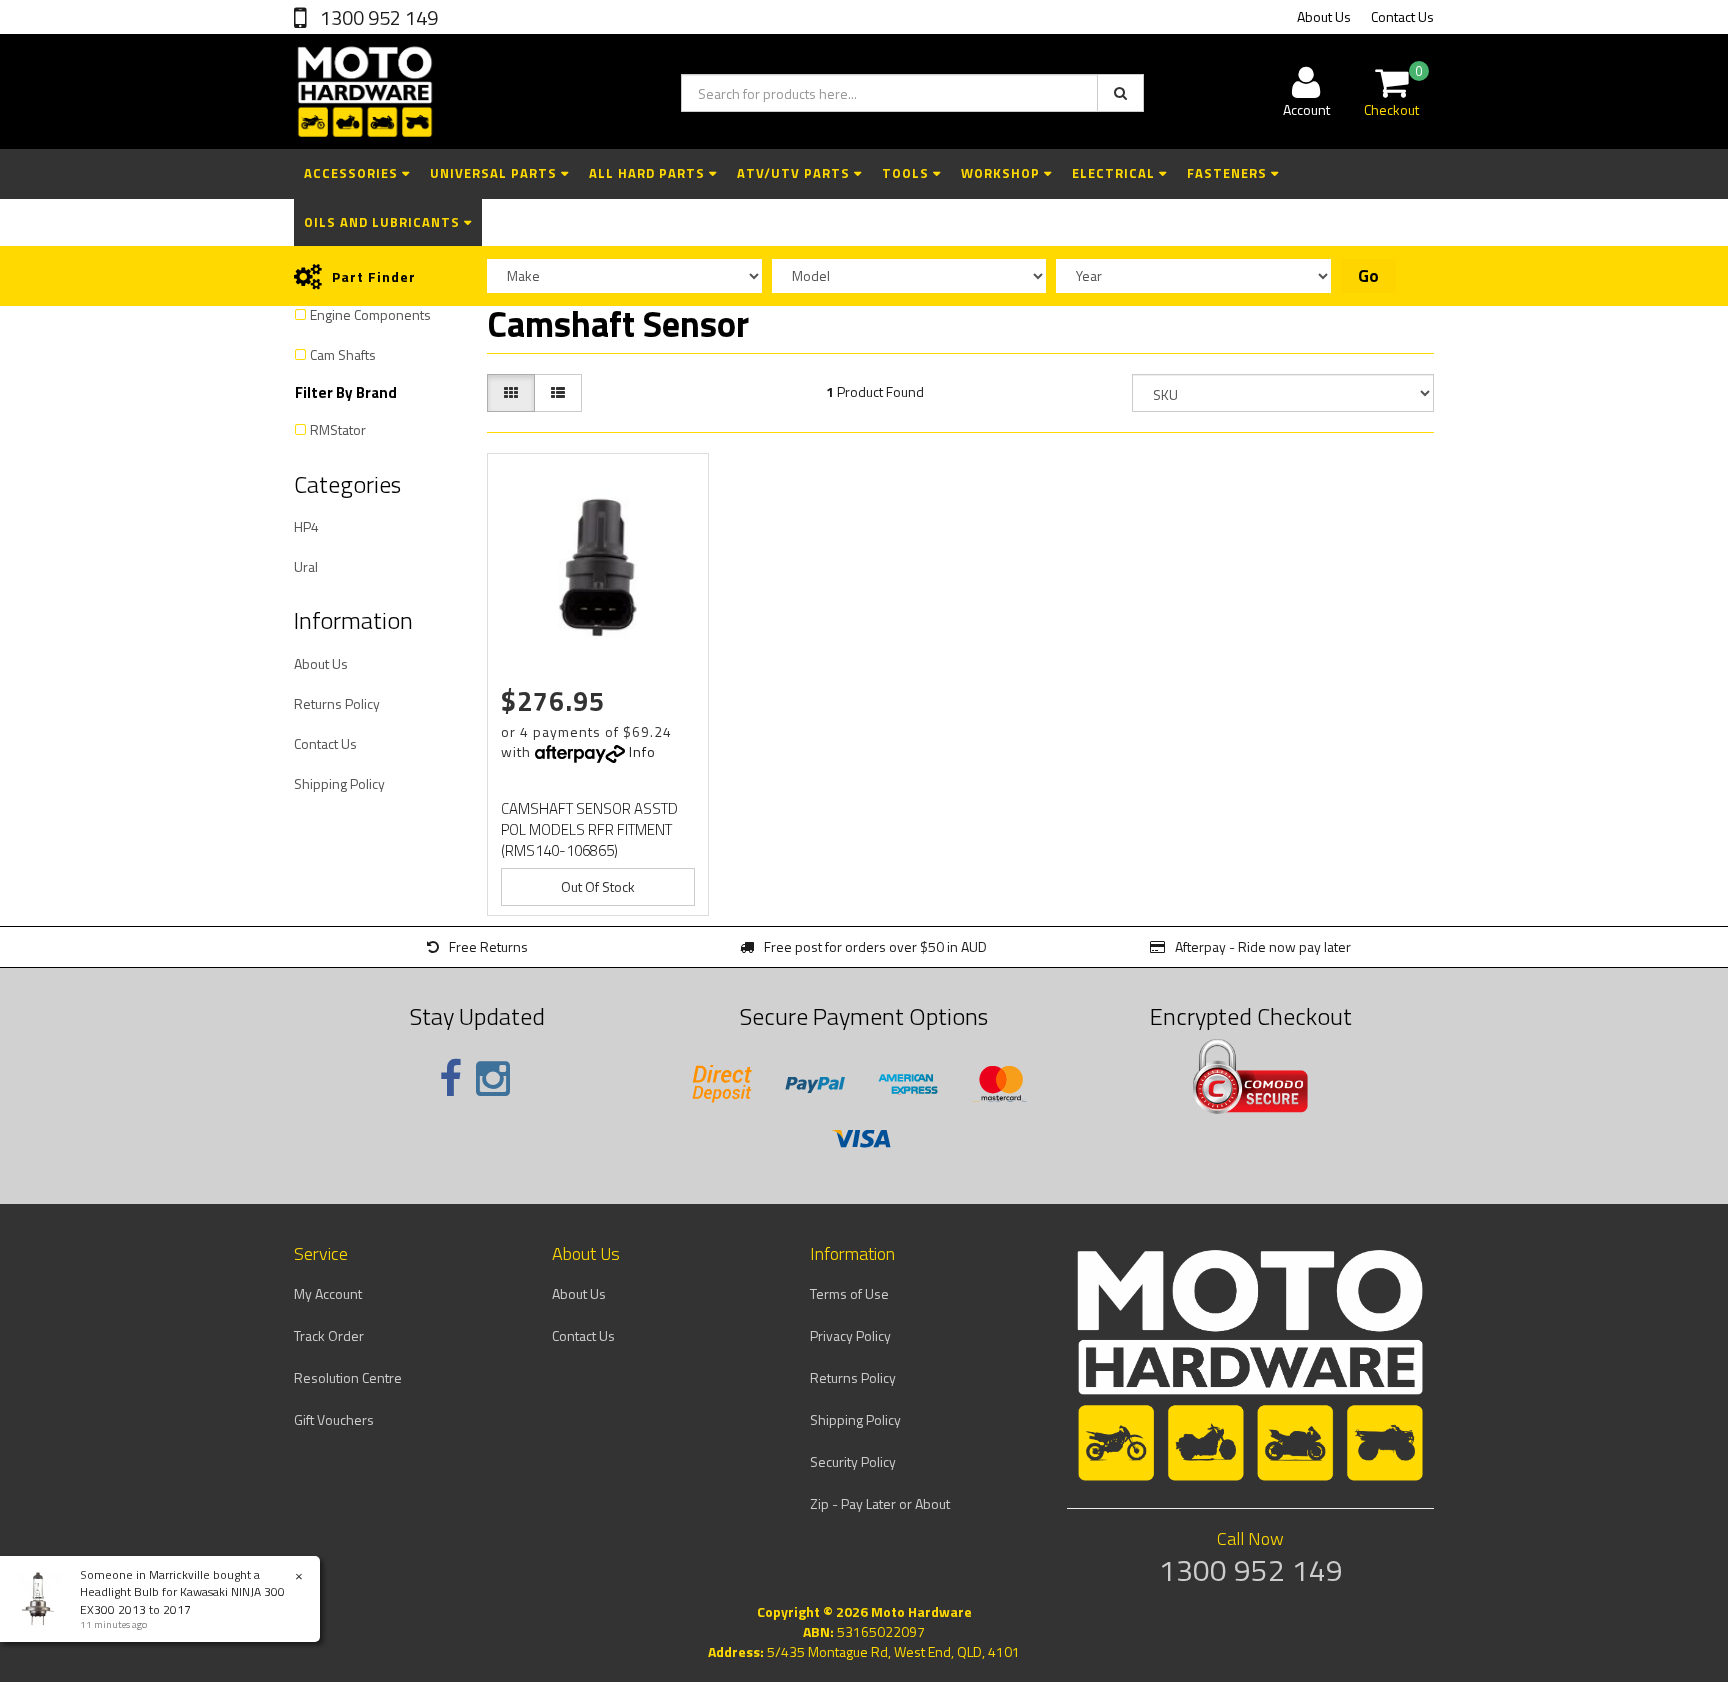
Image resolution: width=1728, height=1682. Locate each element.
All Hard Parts (649, 173)
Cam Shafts (343, 354)
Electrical (1115, 173)
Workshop (1002, 173)
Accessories (353, 173)
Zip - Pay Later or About (880, 1503)
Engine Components (370, 314)
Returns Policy (337, 703)
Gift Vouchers (334, 1419)
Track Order (329, 1335)
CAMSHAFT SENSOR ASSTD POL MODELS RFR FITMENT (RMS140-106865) (589, 829)
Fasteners (1229, 173)
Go (1368, 276)
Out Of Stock (598, 886)
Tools (907, 173)
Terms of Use (849, 1293)
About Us (1324, 16)
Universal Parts (495, 173)
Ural (306, 566)
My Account (328, 1293)
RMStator (338, 429)
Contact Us (1402, 16)
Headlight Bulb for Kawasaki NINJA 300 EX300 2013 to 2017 (182, 1600)
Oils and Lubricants (384, 222)
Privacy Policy (850, 1335)
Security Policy (853, 1461)
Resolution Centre (348, 1377)
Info (642, 751)
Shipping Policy (339, 783)
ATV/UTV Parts (795, 173)
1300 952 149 (377, 17)
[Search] (1120, 93)
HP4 (306, 526)
